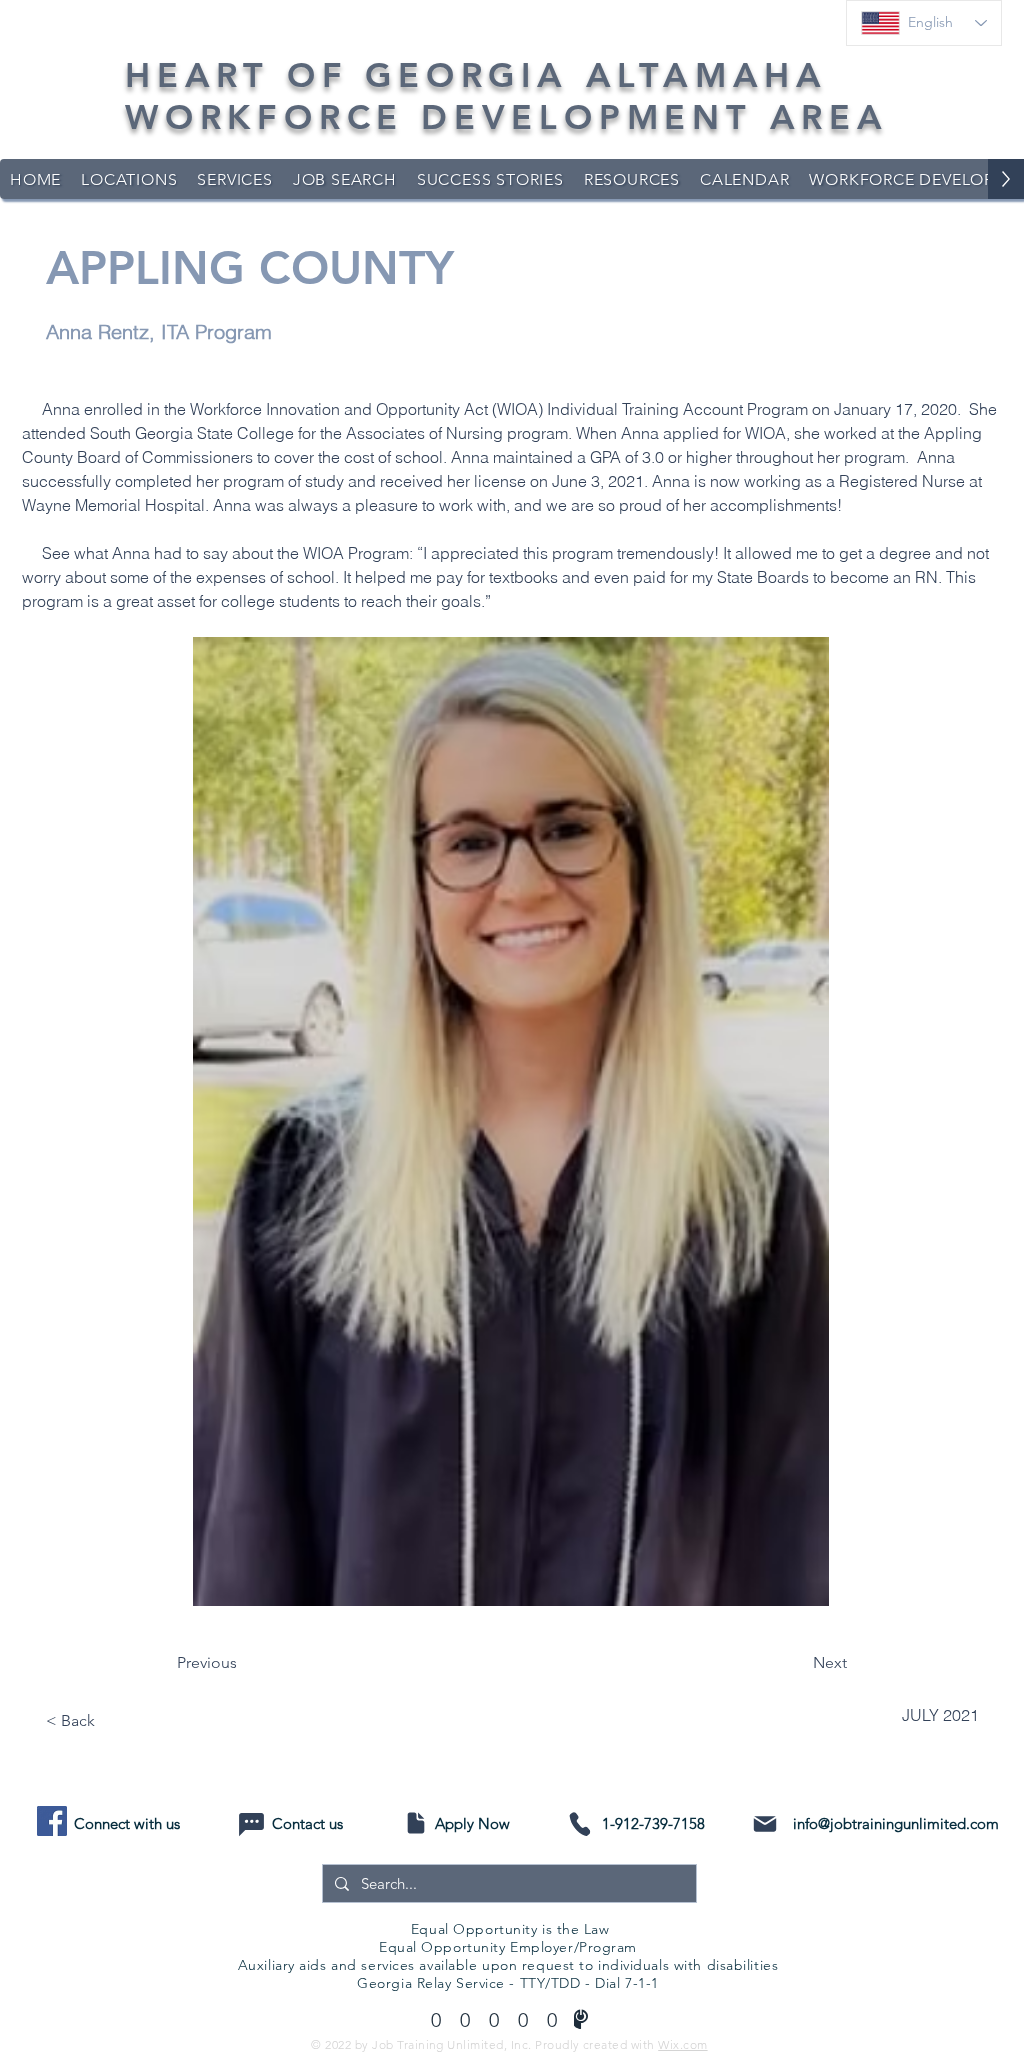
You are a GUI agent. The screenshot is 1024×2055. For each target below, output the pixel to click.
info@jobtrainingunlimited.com (896, 1823)
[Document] (415, 1823)
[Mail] (764, 1823)
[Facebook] (52, 1821)
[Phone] (579, 1824)
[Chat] (251, 1824)
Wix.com (682, 2044)
